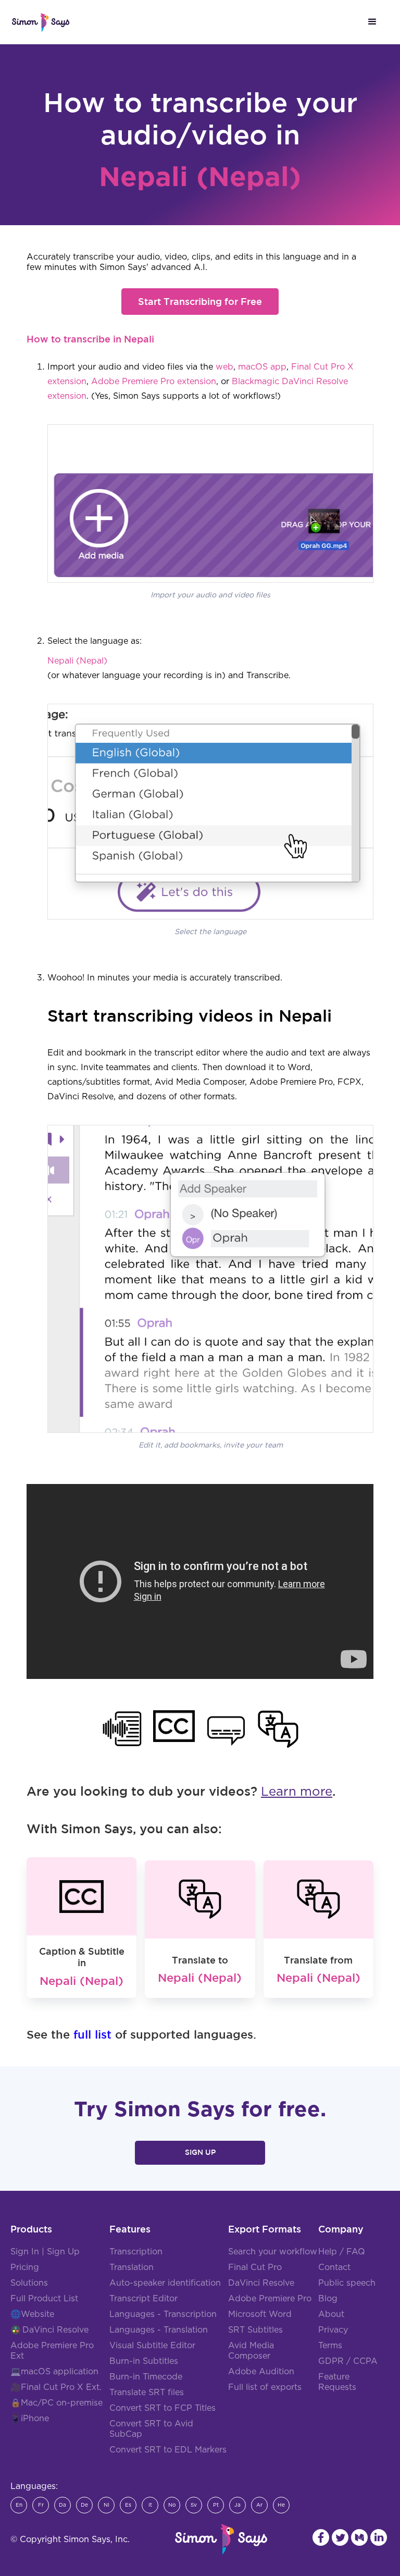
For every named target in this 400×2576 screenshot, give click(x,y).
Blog (328, 2299)
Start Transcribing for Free (200, 301)
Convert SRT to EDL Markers (168, 2450)
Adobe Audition (261, 2372)
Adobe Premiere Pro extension (154, 382)
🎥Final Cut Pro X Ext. (56, 2387)
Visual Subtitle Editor (152, 2346)
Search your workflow (273, 2252)
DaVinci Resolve (55, 2330)
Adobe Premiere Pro (270, 2299)
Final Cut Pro (255, 2267)
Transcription (136, 2252)
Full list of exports (265, 2387)
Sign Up (200, 2152)
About (331, 2314)
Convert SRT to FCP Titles (162, 2408)
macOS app (262, 367)
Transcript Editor (143, 2299)
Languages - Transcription (163, 2314)
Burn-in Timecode (146, 2377)
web (224, 367)
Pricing (25, 2267)
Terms (330, 2346)
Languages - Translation (159, 2330)
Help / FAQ (342, 2252)
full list (92, 2034)
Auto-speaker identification (165, 2283)
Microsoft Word (260, 2314)
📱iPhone (30, 2419)
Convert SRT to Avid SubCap (151, 2429)
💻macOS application (54, 2372)
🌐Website (32, 2314)
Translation (132, 2267)
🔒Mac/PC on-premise (57, 2403)
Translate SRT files (147, 2393)
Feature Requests (337, 2382)
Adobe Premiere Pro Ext (52, 2351)
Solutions (29, 2283)
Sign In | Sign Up (45, 2252)
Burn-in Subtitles (144, 2361)
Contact (334, 2267)
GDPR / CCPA (348, 2361)
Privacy (333, 2330)
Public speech (347, 2283)
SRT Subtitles (255, 2330)
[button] (372, 22)
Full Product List (44, 2299)
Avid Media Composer (251, 2351)
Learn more (297, 1792)
